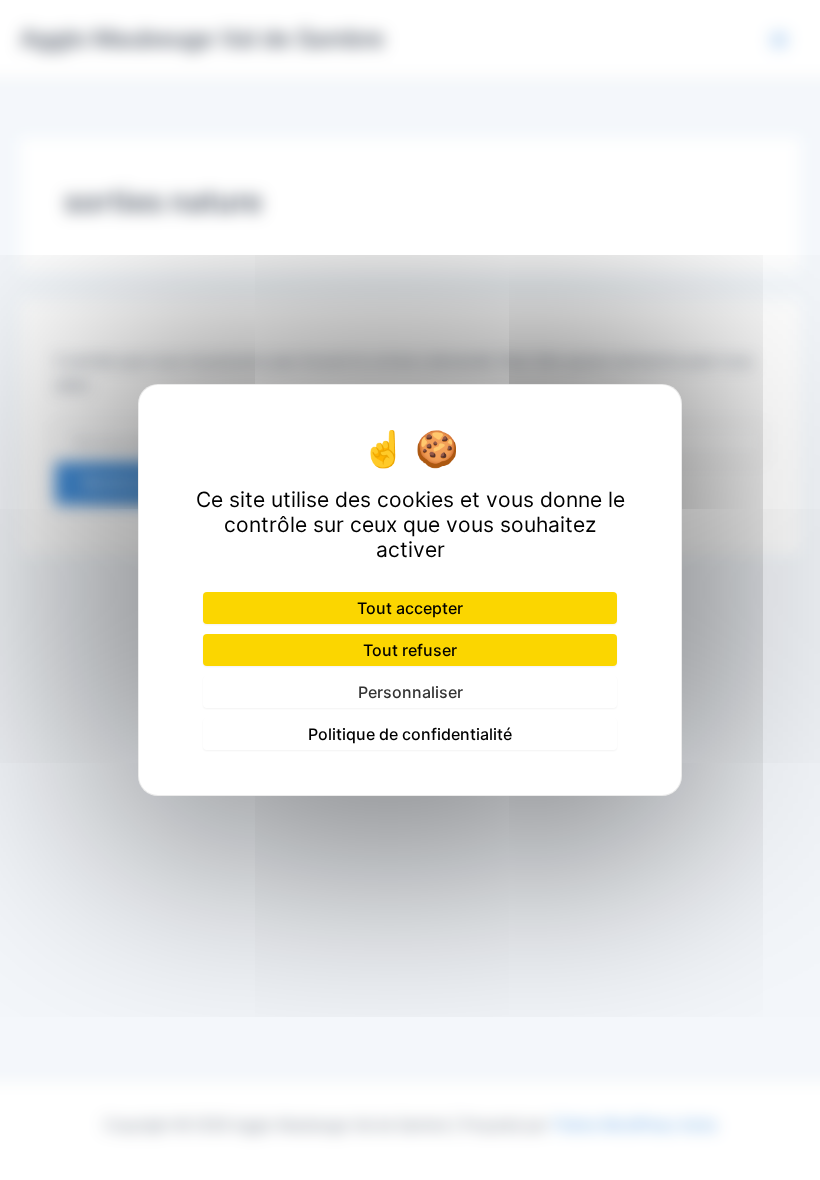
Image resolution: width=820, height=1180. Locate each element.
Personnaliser (410, 692)
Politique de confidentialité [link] (410, 734)
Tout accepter (410, 608)
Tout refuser (410, 650)
